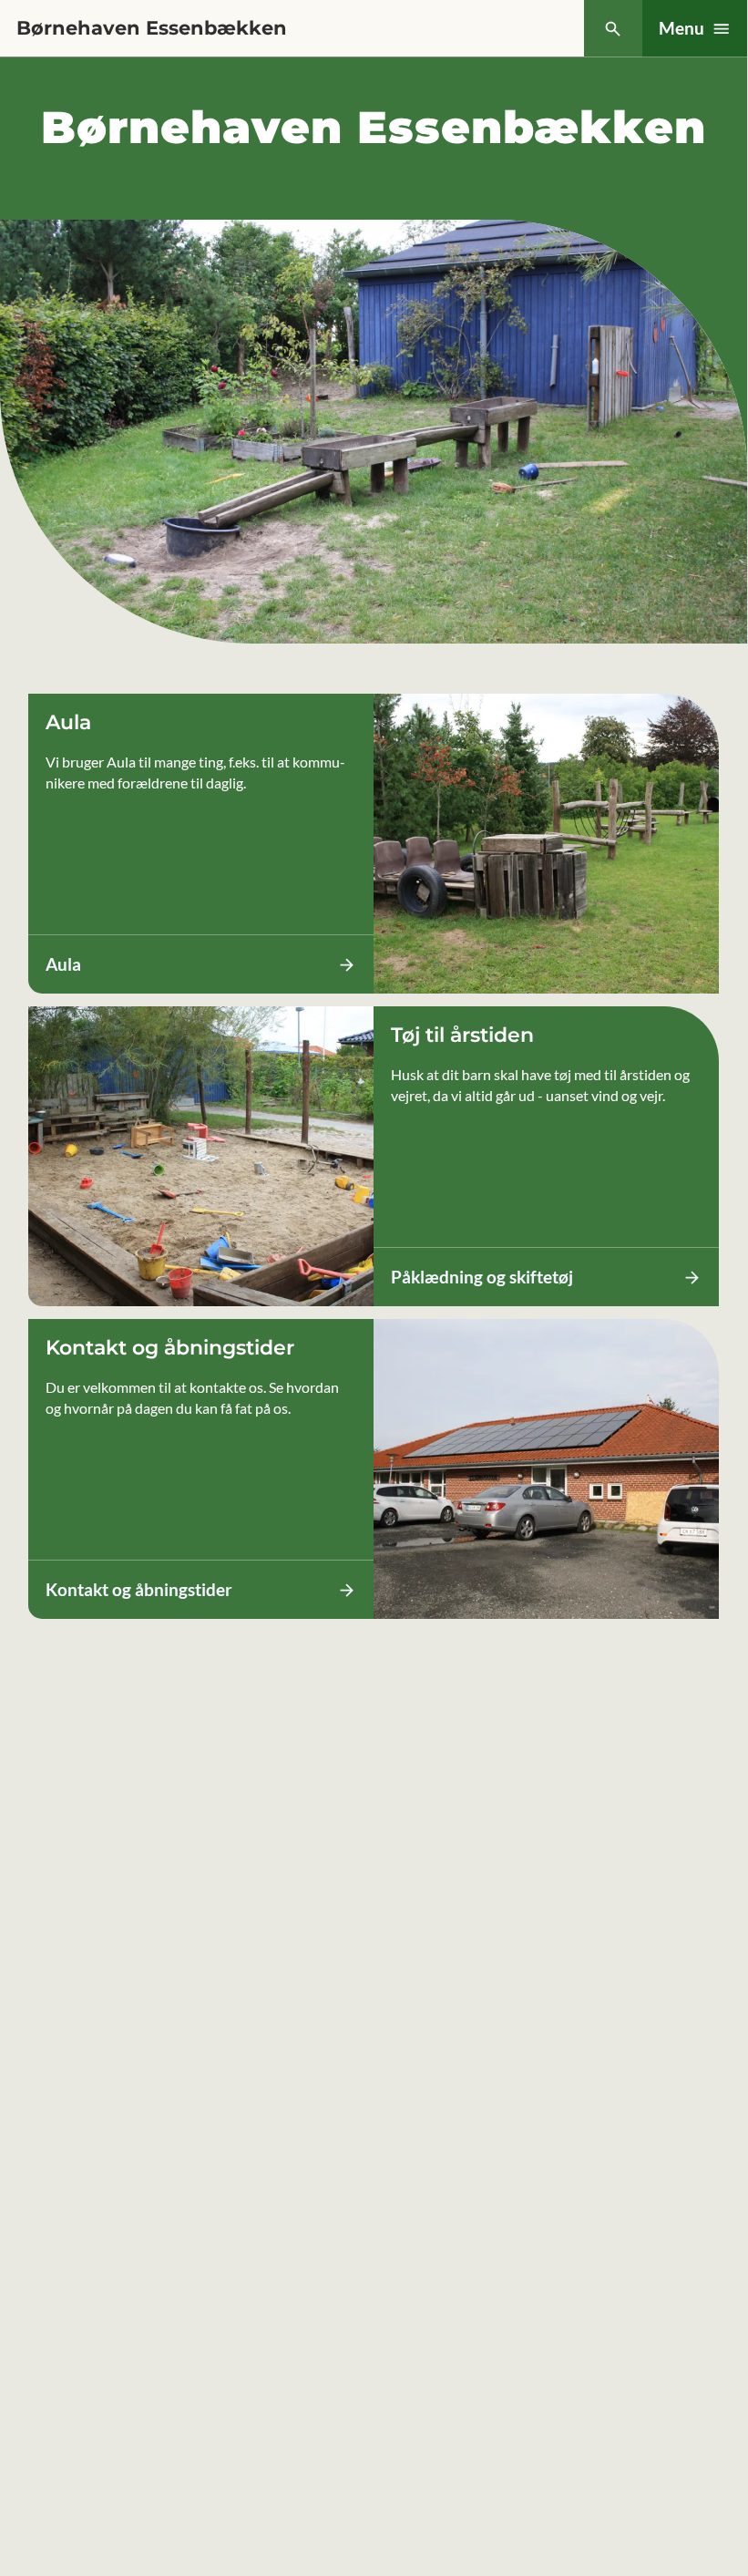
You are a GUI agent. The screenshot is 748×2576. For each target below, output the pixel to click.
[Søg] (613, 29)
